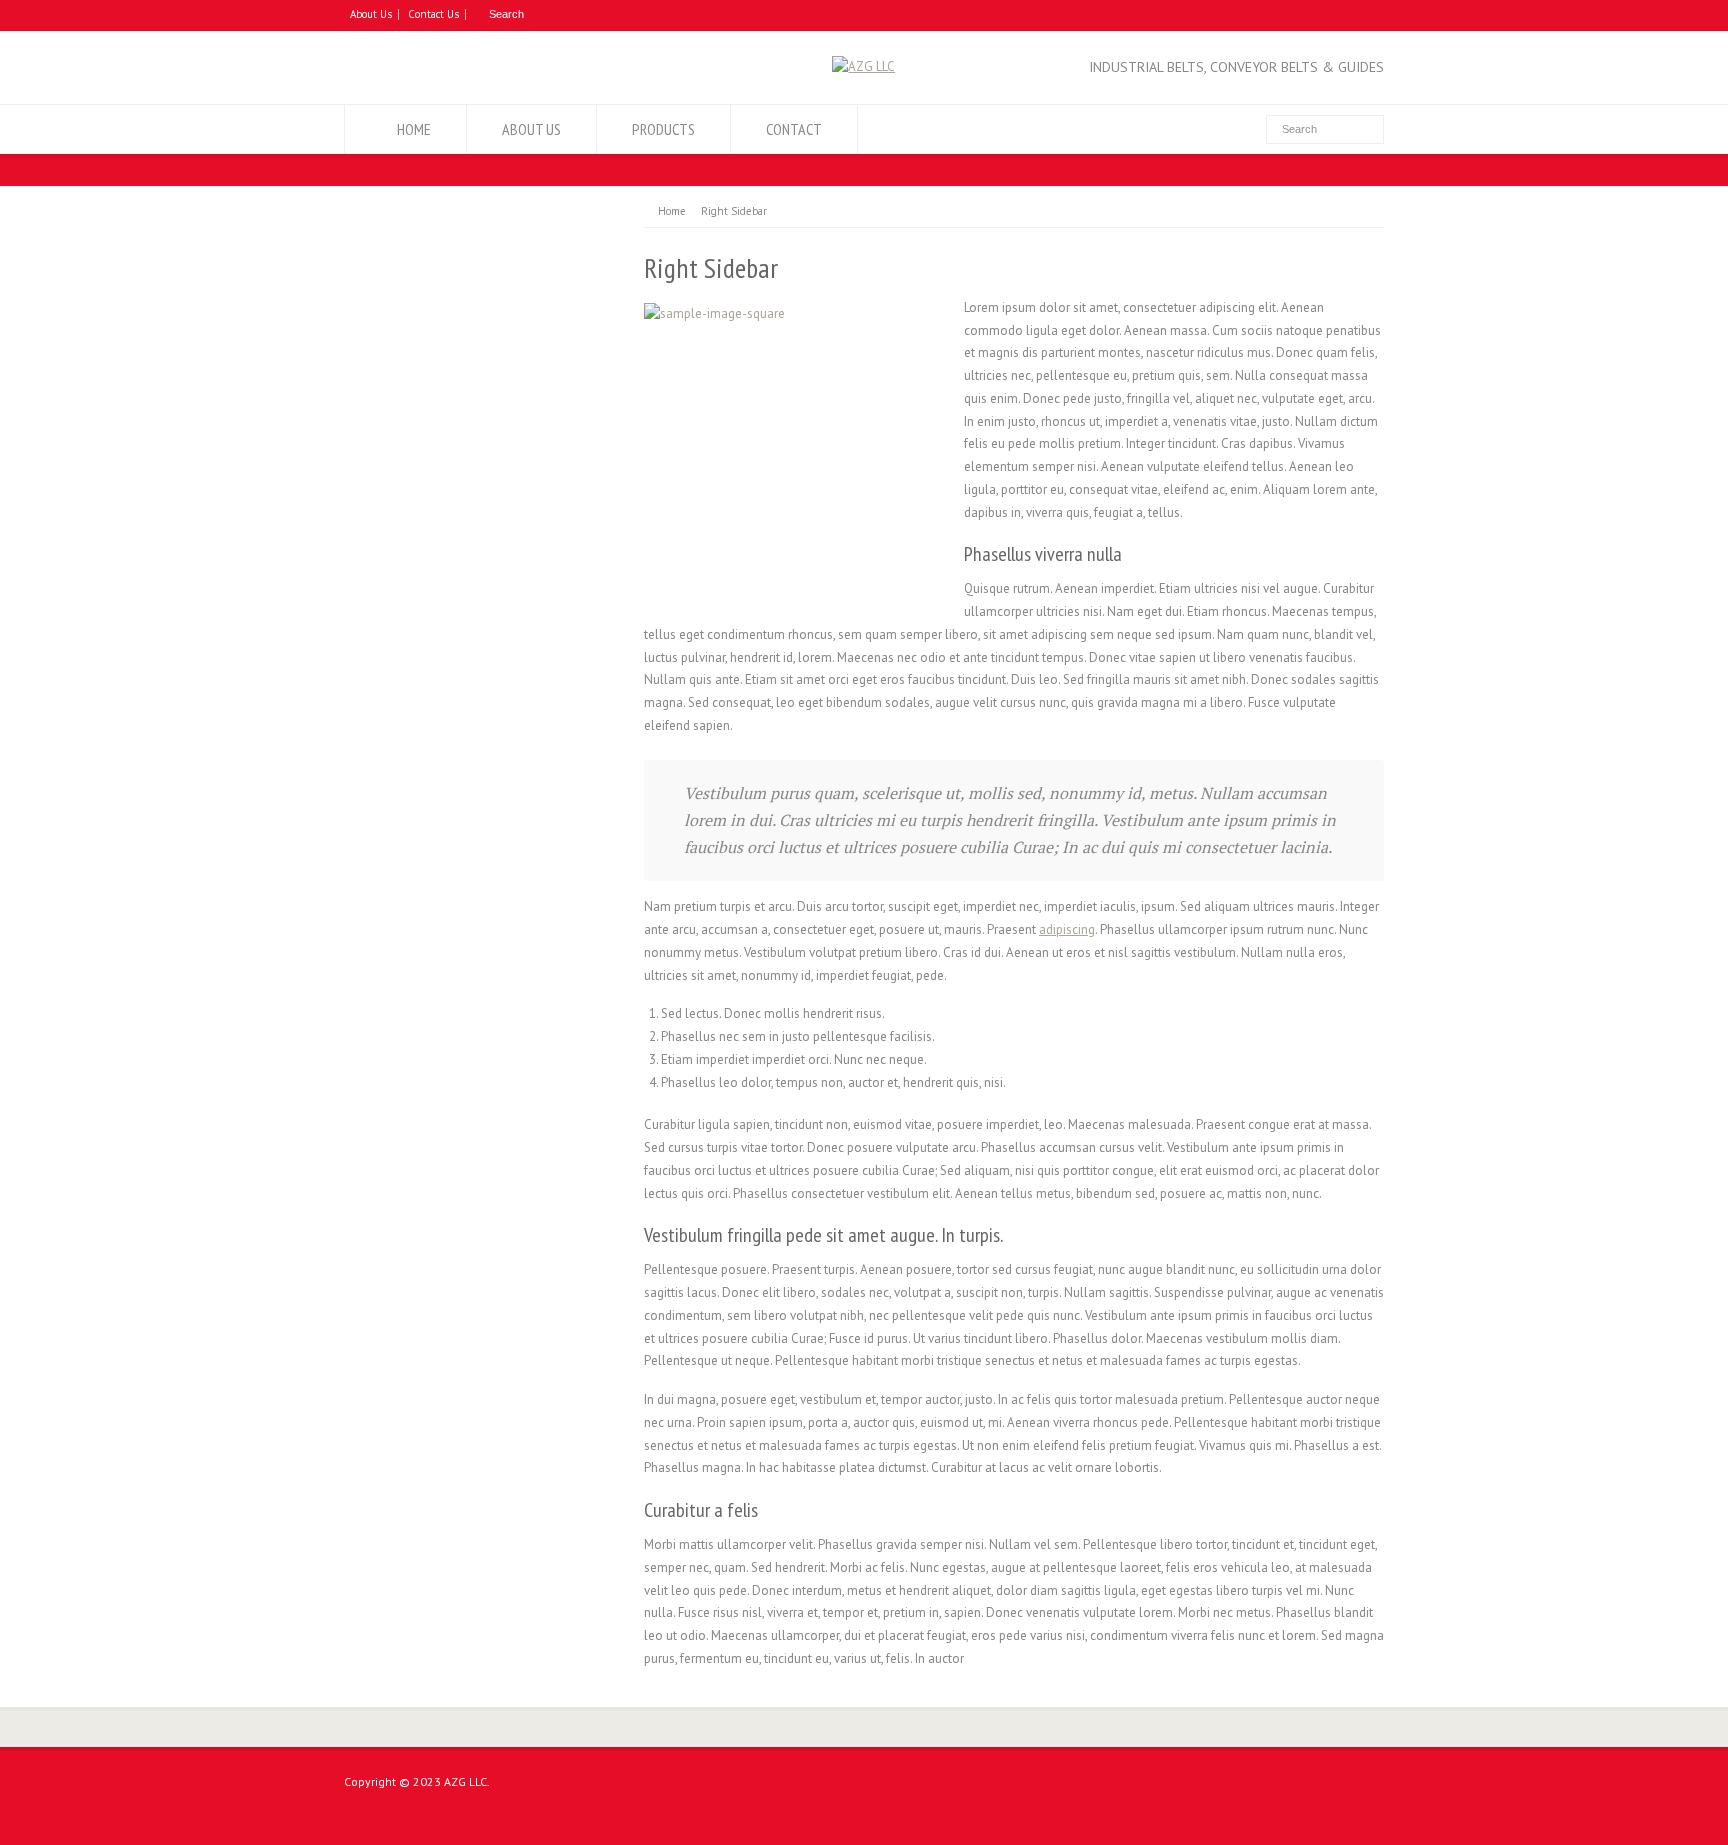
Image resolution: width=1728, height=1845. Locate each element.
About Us (371, 14)
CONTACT (794, 129)
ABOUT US (531, 129)
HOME (414, 129)
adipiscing (1067, 929)
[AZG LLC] (863, 66)
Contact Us (433, 14)
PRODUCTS (663, 129)
